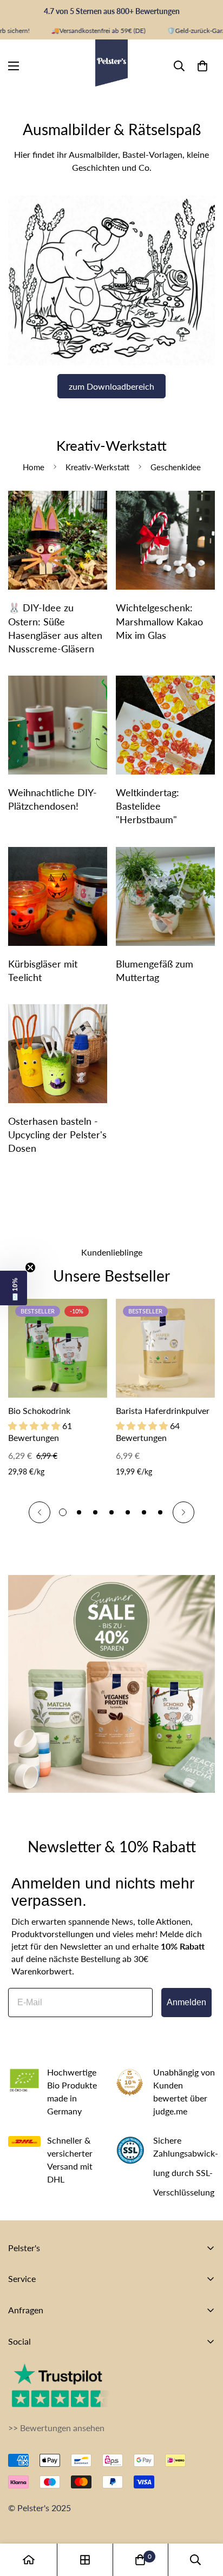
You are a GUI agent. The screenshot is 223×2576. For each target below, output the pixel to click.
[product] (29, 2560)
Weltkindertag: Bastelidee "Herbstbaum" (147, 806)
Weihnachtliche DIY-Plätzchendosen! (53, 799)
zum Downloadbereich (111, 386)
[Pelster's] (111, 66)
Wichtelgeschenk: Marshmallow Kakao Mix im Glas (159, 621)
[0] (202, 65)
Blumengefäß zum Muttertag (155, 970)
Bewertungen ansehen (62, 2428)
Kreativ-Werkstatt (97, 467)
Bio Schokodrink (39, 1410)
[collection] (85, 2560)
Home (34, 467)
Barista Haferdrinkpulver (163, 1410)
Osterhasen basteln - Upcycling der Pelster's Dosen (57, 1134)
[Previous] (40, 1512)
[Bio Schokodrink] (58, 1348)
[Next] (183, 1512)
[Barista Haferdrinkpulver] (165, 1348)
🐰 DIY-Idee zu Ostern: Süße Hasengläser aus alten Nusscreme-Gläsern (55, 628)
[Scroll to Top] (204, 2519)
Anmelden (186, 2002)
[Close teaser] (30, 1267)
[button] (14, 1288)
